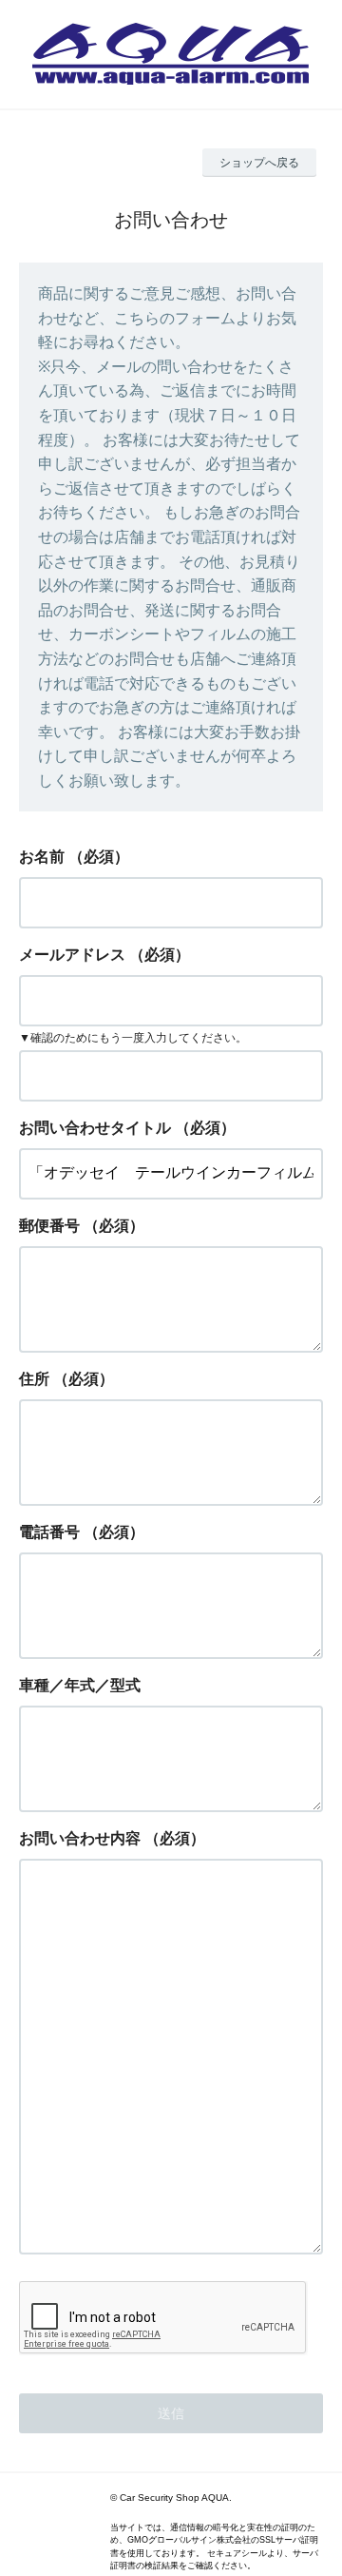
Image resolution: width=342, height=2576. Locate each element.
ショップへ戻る (259, 163)
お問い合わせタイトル (95, 1128)
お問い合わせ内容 (80, 1838)
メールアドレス (72, 955)
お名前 (42, 857)
